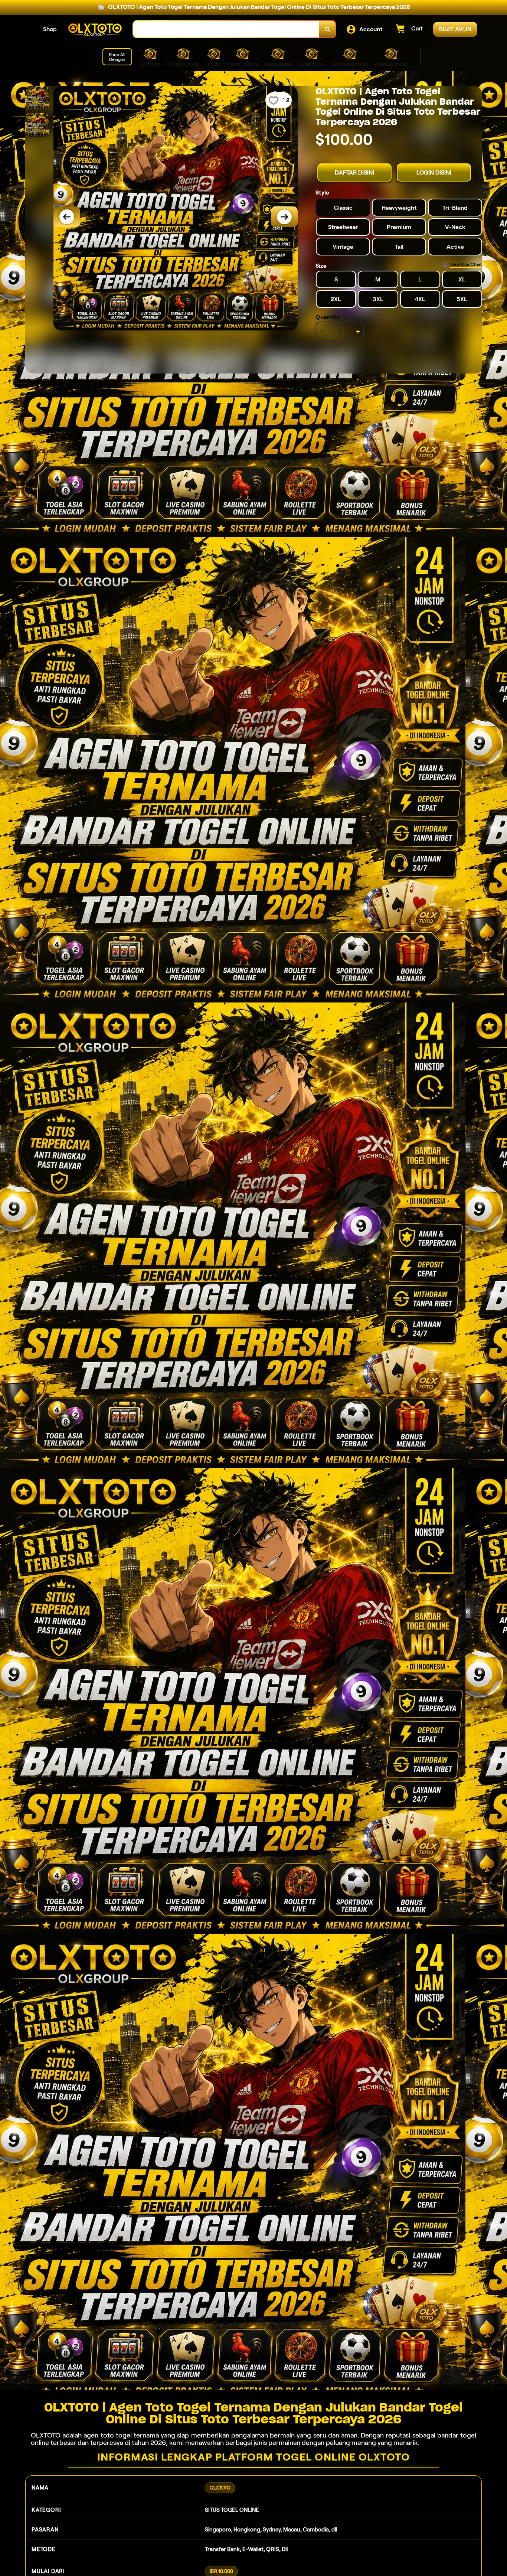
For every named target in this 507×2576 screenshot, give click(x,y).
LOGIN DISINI (434, 172)
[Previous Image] (67, 217)
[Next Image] (284, 217)
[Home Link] (95, 29)
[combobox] (226, 29)
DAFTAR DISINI (354, 172)
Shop (50, 29)
